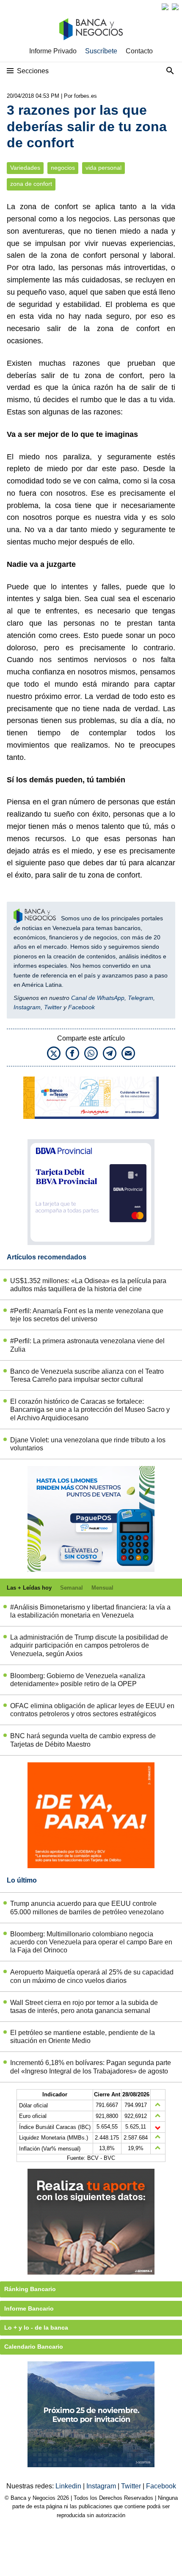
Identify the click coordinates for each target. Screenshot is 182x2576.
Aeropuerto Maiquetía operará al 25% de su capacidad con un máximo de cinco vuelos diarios (92, 1976)
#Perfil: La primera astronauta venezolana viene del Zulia (87, 1345)
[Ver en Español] (175, 7)
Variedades (25, 168)
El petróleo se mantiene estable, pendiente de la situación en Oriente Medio (83, 2037)
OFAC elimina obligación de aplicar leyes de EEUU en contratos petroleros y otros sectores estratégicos (92, 1710)
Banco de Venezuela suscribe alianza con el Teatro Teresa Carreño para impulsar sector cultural (87, 1375)
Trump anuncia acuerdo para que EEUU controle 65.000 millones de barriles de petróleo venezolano (87, 1908)
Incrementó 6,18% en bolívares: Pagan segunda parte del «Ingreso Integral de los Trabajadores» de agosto (91, 2067)
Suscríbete (101, 51)
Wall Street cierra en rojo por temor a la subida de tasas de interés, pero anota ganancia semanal (84, 2007)
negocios (63, 168)
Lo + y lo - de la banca (36, 2328)
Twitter (53, 1007)
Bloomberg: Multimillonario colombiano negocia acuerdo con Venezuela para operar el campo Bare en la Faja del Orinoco (91, 1942)
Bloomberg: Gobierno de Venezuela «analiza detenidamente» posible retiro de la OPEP (78, 1680)
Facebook (81, 1007)
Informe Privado (53, 51)
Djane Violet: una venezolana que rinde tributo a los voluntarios (88, 1444)
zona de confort (31, 184)
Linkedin (69, 2486)
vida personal (103, 168)
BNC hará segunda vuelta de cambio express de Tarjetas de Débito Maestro (83, 1740)
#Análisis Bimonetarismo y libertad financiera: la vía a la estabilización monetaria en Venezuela (90, 1611)
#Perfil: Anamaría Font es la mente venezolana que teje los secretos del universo (87, 1315)
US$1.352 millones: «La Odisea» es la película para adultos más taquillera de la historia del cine (88, 1285)
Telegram (141, 998)
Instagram (27, 1007)
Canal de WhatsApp (98, 998)
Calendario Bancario (34, 2347)
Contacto (139, 51)
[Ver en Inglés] (165, 7)
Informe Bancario (29, 2308)
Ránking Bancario (30, 2289)
